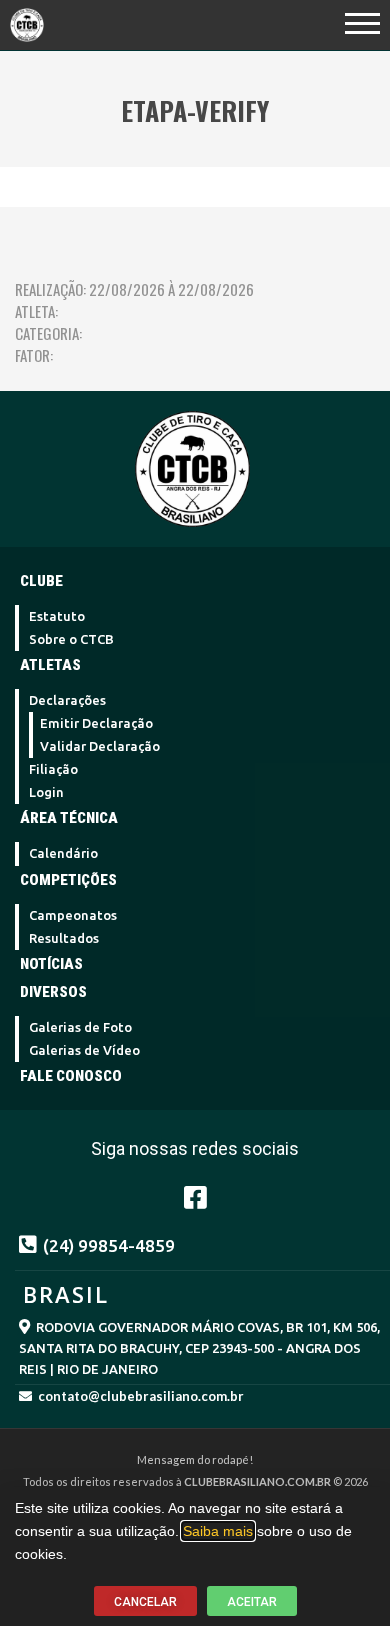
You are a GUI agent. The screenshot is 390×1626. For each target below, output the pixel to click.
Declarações (67, 700)
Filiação (53, 769)
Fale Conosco (71, 1076)
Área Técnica (69, 818)
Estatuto (57, 616)
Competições (68, 880)
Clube (41, 581)
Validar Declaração (100, 746)
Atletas (50, 665)
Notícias (51, 964)
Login (46, 792)
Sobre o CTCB (71, 639)
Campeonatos (73, 915)
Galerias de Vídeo (84, 1050)
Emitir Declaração (96, 723)
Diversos (53, 992)
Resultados (64, 938)
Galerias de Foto (80, 1027)
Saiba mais (218, 1531)
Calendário (63, 853)
